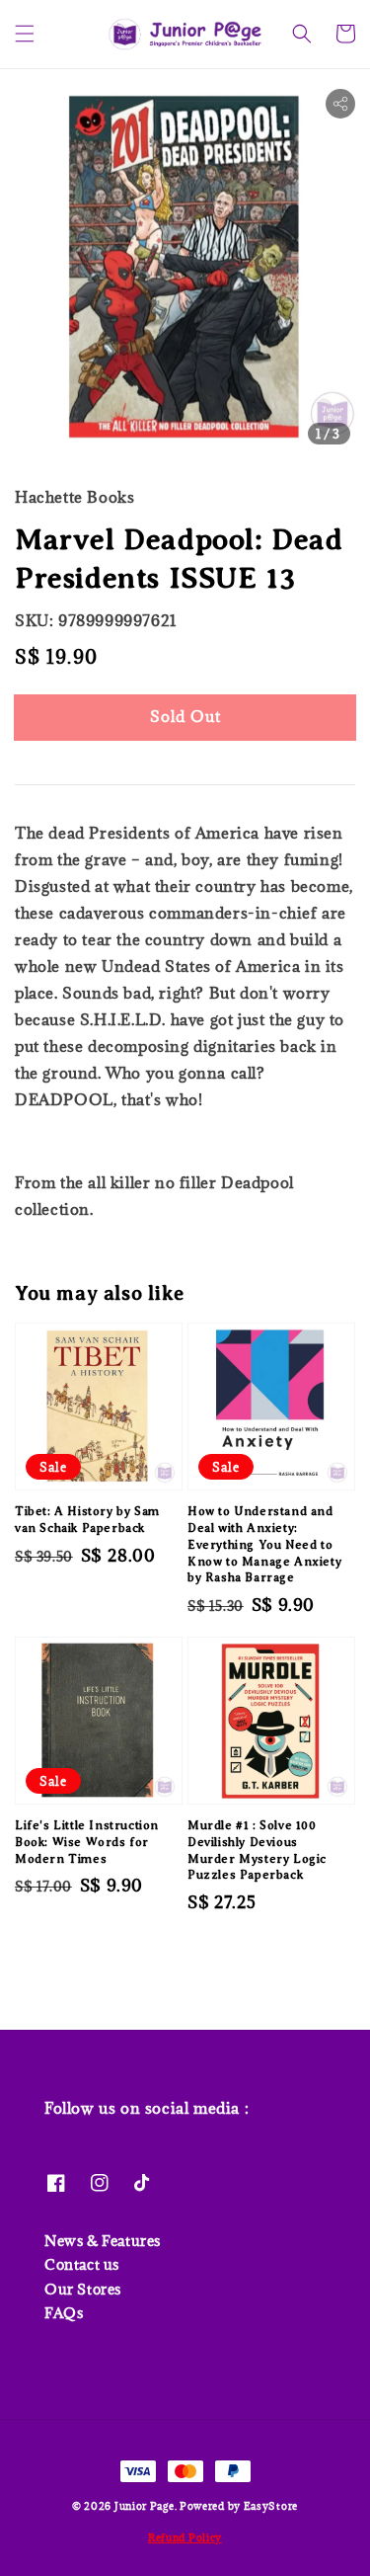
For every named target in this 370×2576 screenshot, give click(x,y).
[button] (25, 34)
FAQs (64, 2313)
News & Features (103, 2241)
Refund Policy (185, 2537)
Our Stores (83, 2289)
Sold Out (185, 716)
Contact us (82, 2264)
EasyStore (271, 2506)
